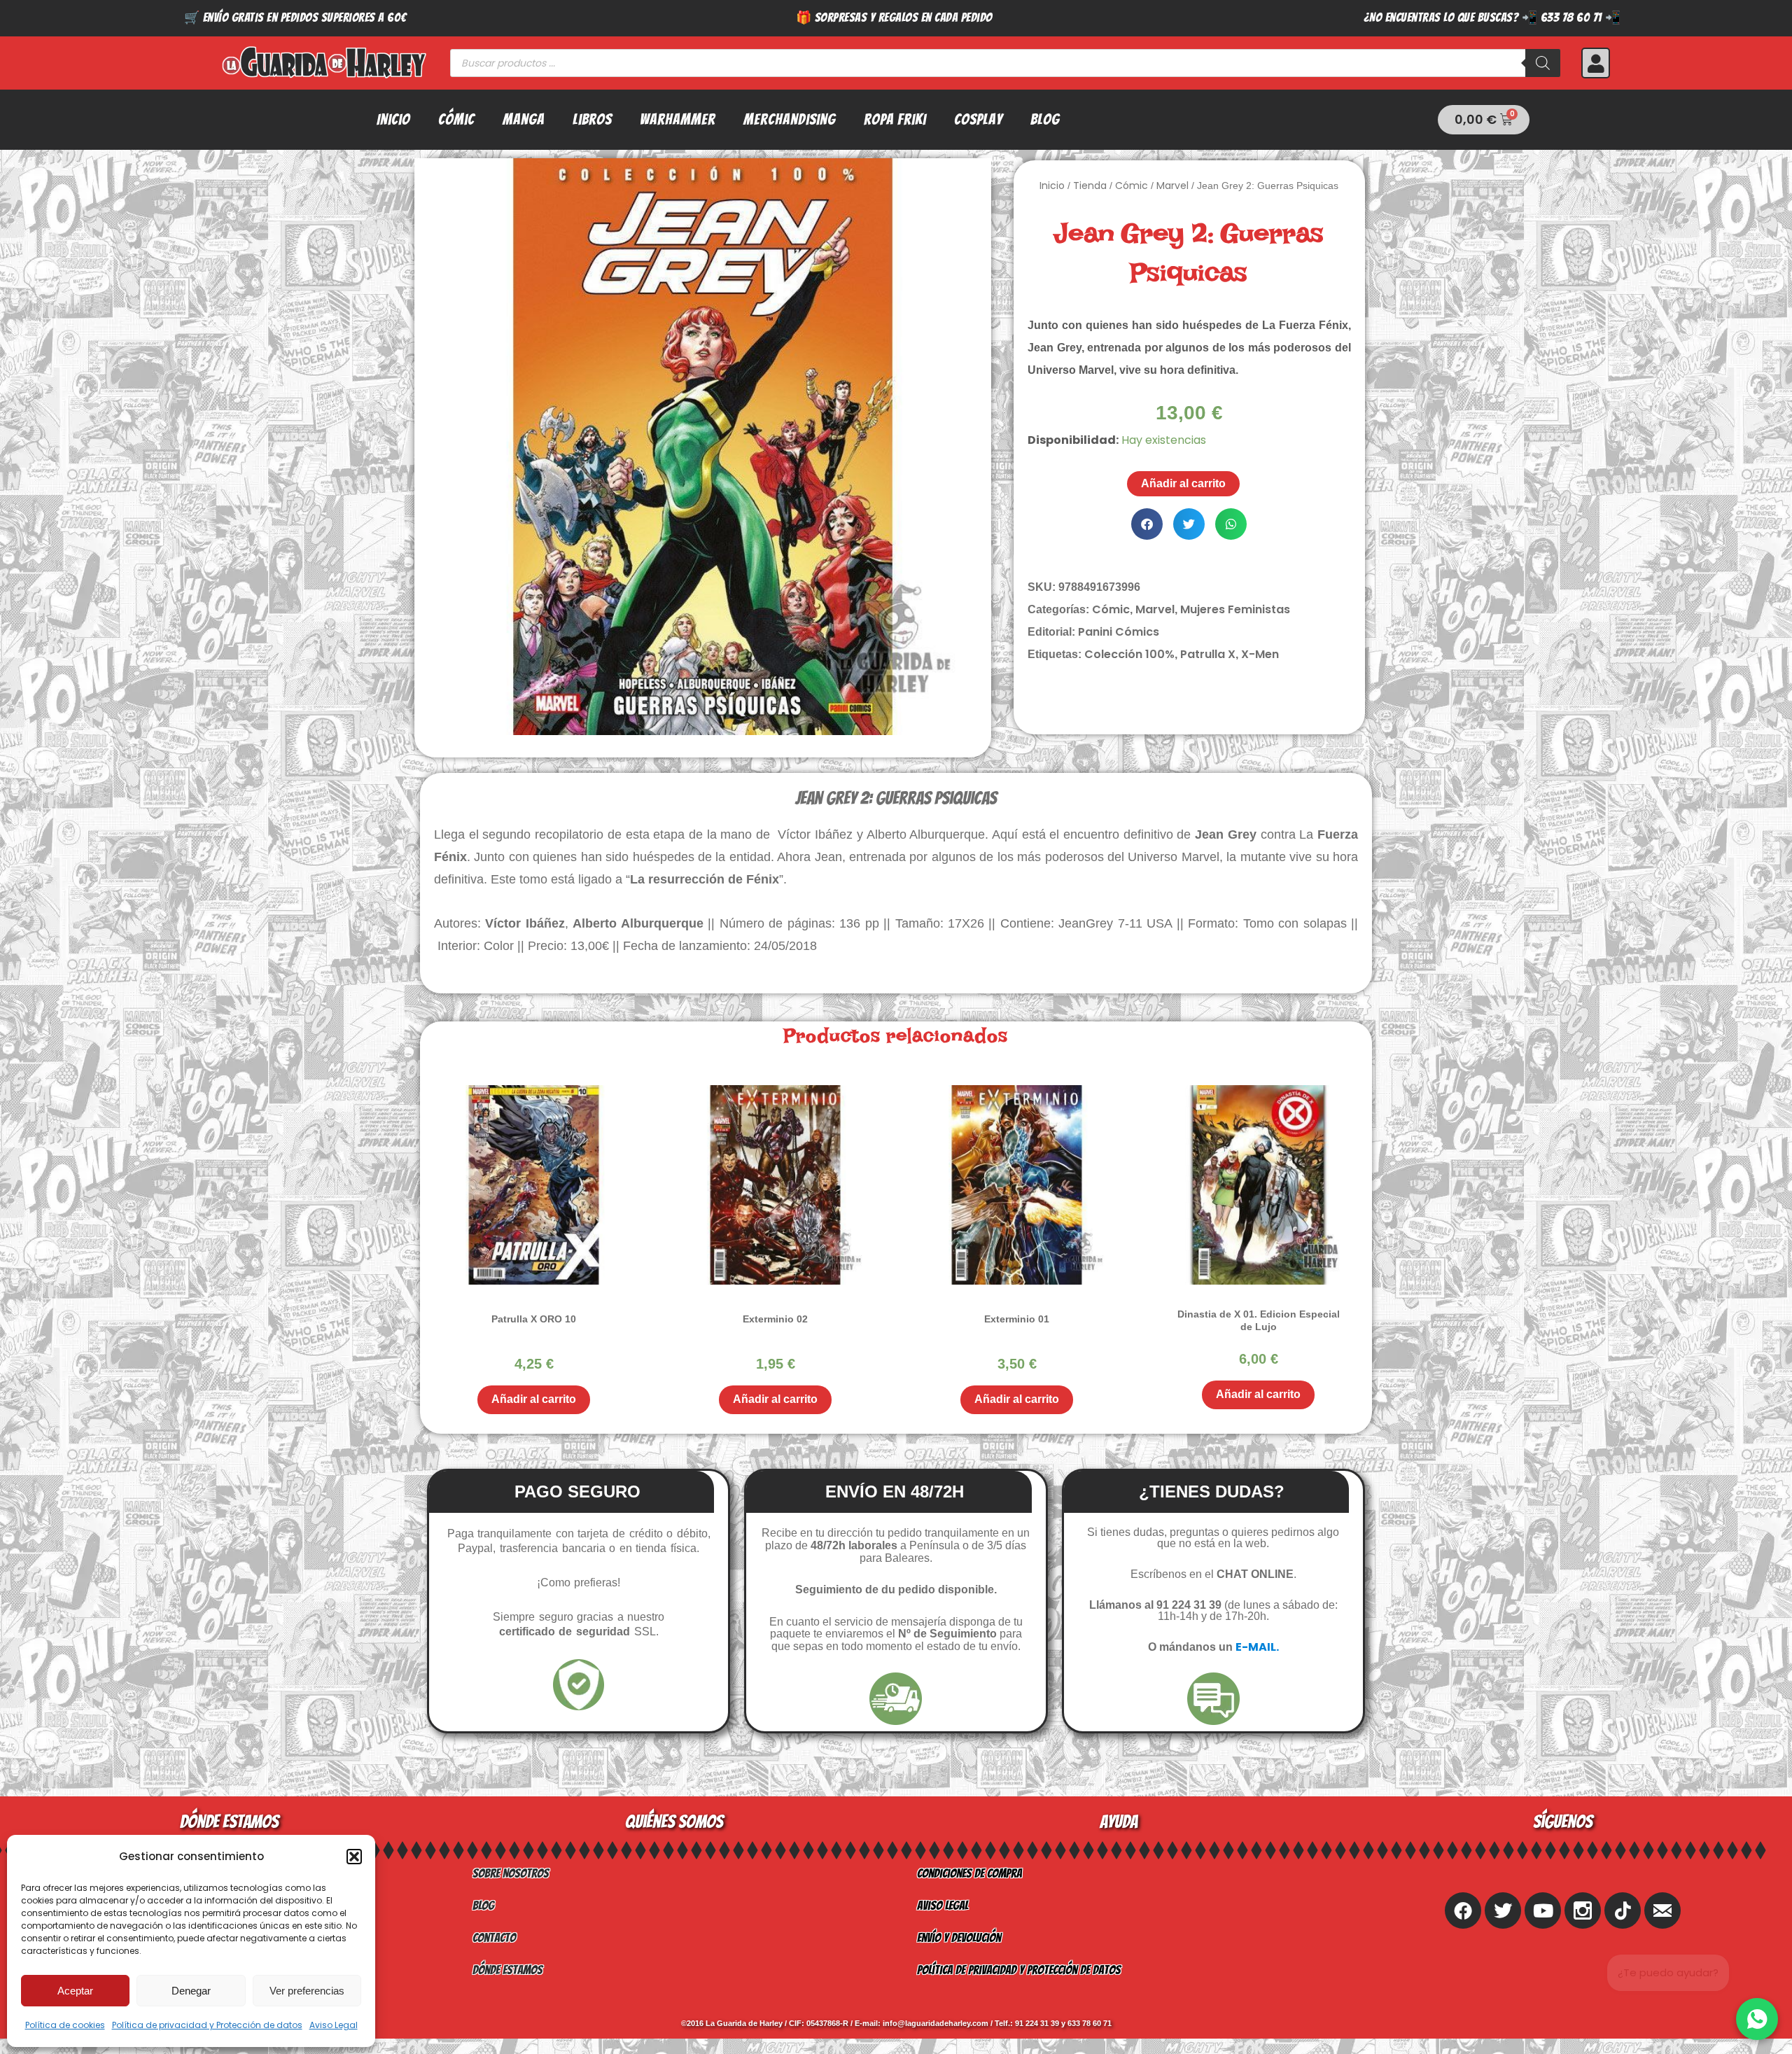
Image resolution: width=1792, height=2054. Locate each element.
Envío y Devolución (959, 1937)
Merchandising (790, 119)
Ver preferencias (307, 1991)
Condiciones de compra (969, 1873)
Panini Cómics (1119, 632)
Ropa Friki (895, 119)
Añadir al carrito (1183, 483)
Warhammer (678, 119)
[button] (354, 1857)
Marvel (1172, 186)
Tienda (1090, 186)
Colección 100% (1129, 654)
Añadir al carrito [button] (534, 1399)
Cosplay (978, 119)
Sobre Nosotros (511, 1873)
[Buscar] (1543, 63)
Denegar (191, 1991)
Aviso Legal (334, 2025)
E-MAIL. (1257, 1647)
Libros (592, 119)
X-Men (1260, 654)
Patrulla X (1208, 654)
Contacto (494, 1937)
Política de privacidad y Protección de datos (207, 2025)
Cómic (456, 119)
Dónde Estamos (507, 1970)
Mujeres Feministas (1235, 609)
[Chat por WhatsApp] (1757, 2019)
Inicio (393, 119)
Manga (524, 119)
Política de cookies (65, 2025)
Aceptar (75, 1991)
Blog (1045, 119)
